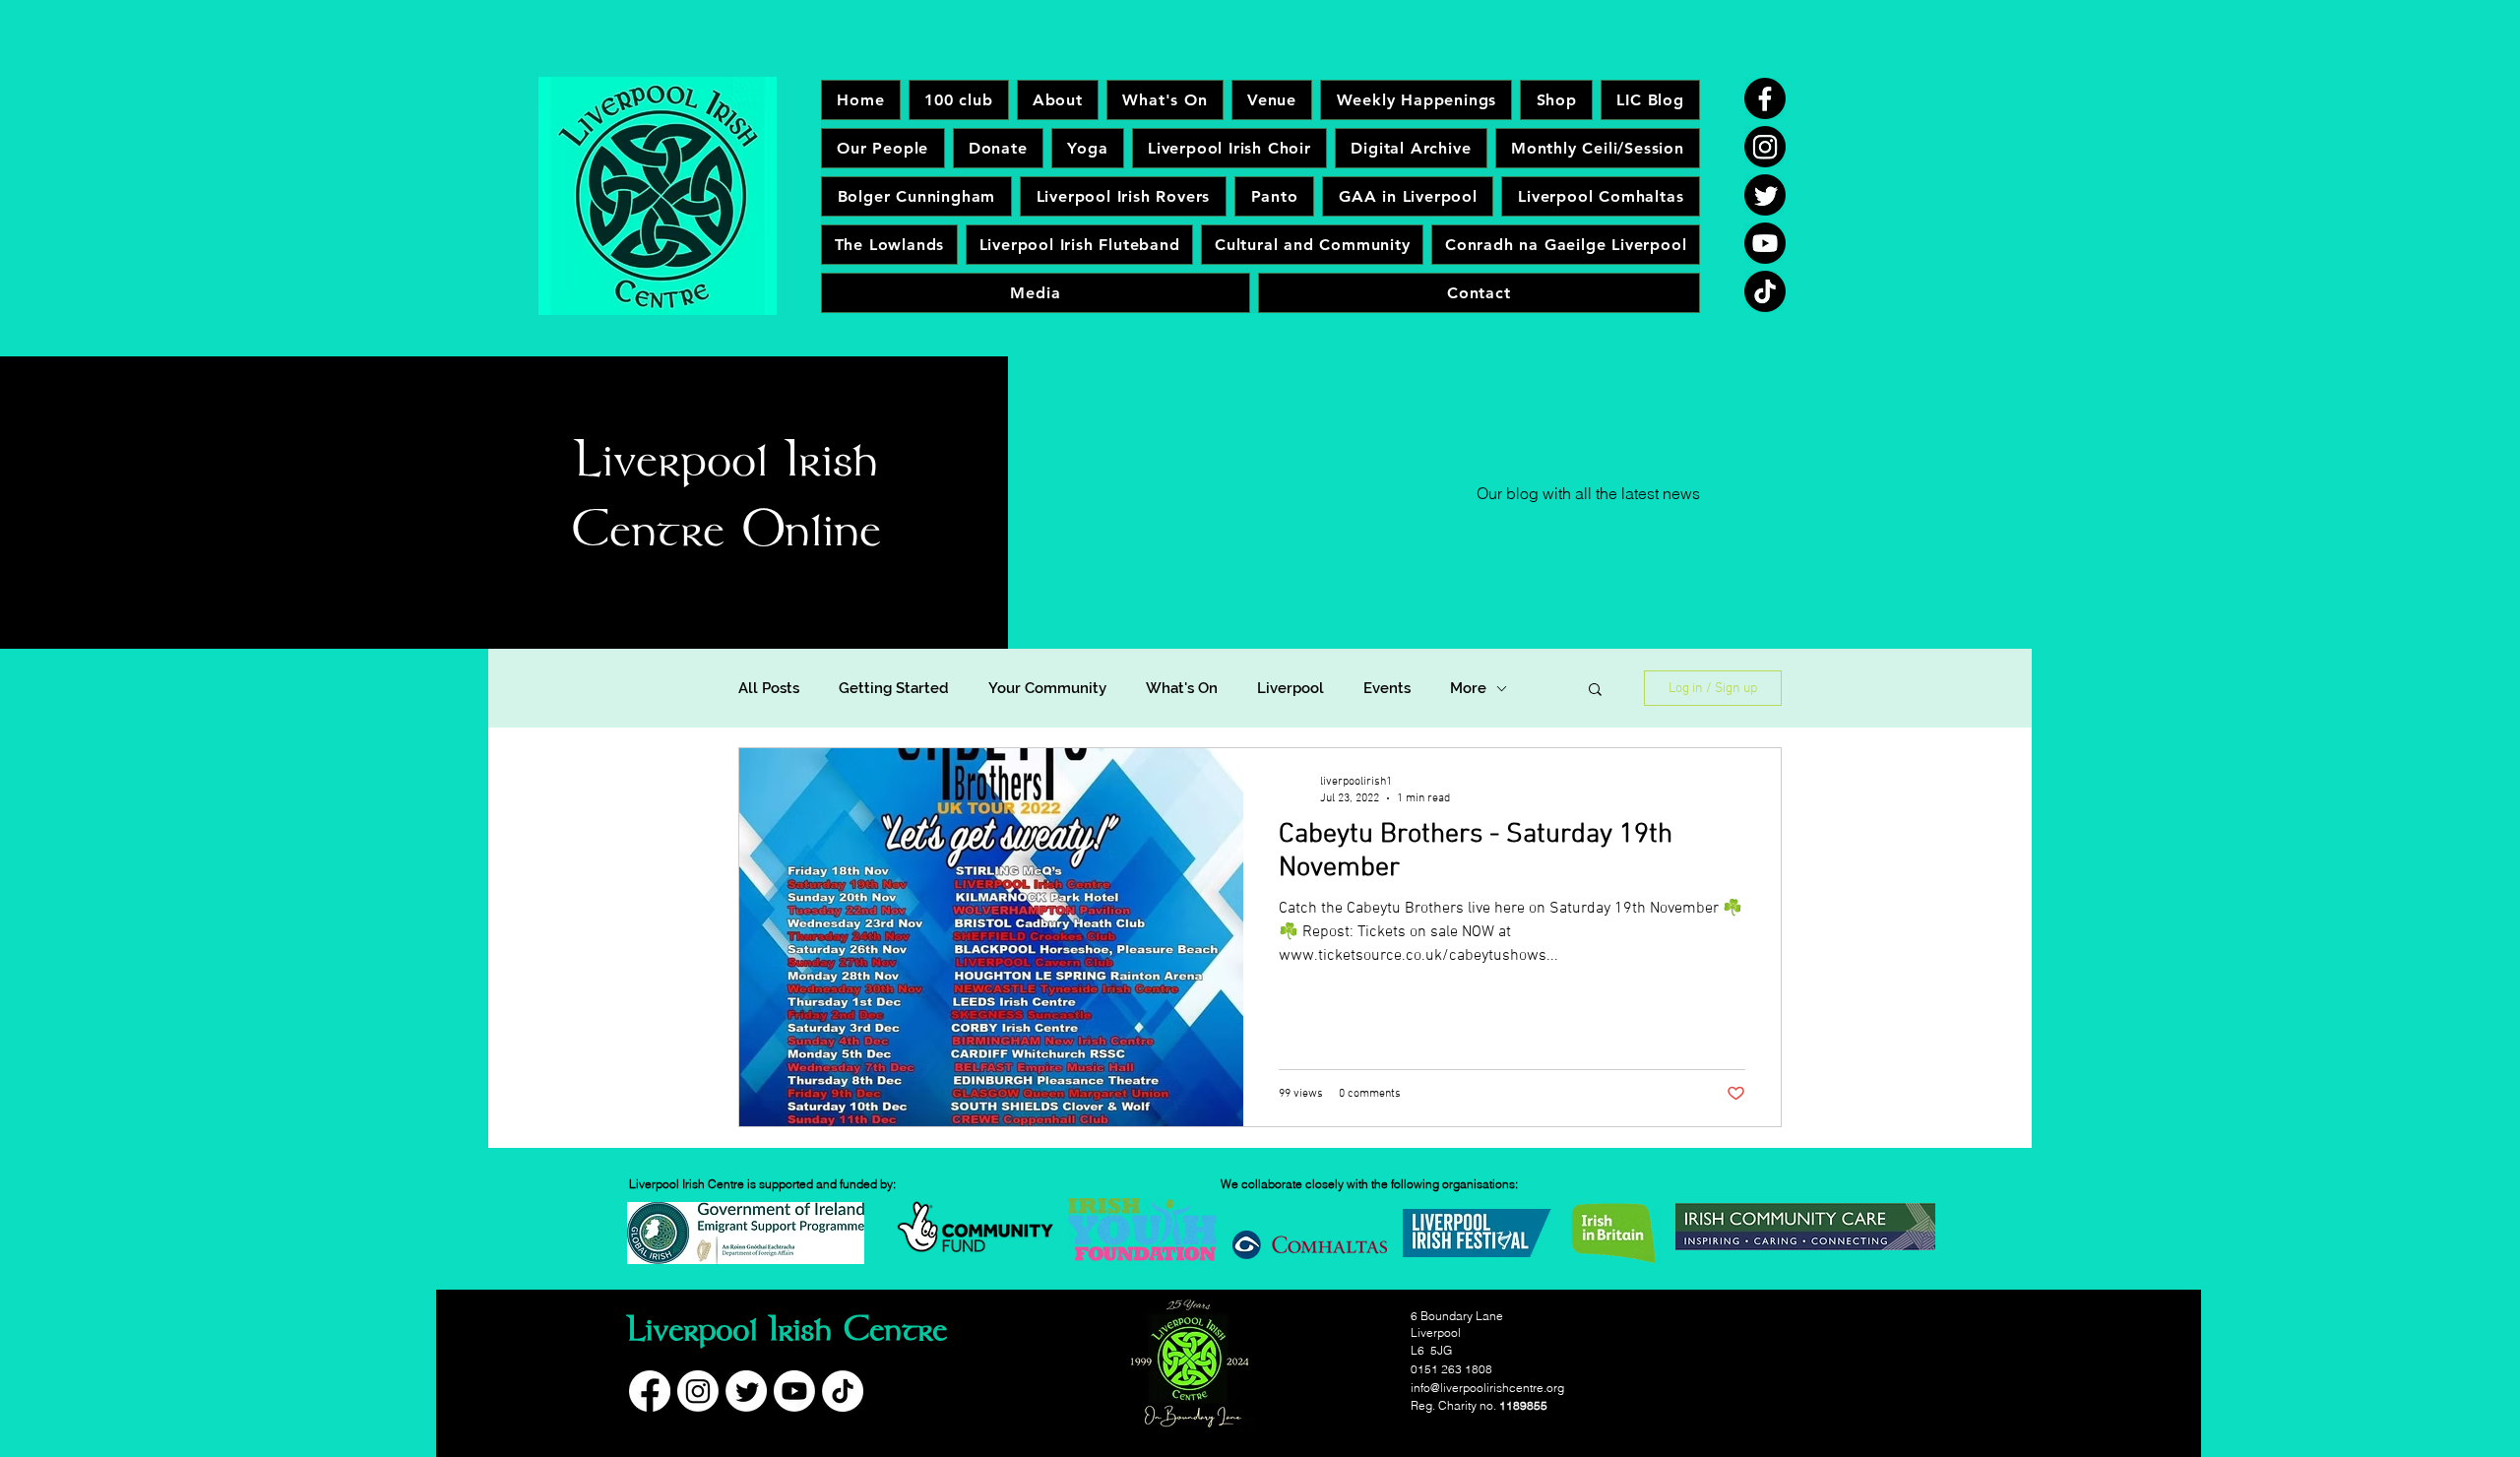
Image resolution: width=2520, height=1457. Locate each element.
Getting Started (894, 688)
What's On (1182, 688)
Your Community (1047, 688)
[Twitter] (1765, 195)
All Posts (769, 688)
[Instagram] (1765, 147)
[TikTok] (1765, 291)
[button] (1595, 691)
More (1468, 688)
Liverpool (1291, 688)
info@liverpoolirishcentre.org (1487, 1388)
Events (1387, 688)
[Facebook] (1765, 98)
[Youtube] (1765, 243)
